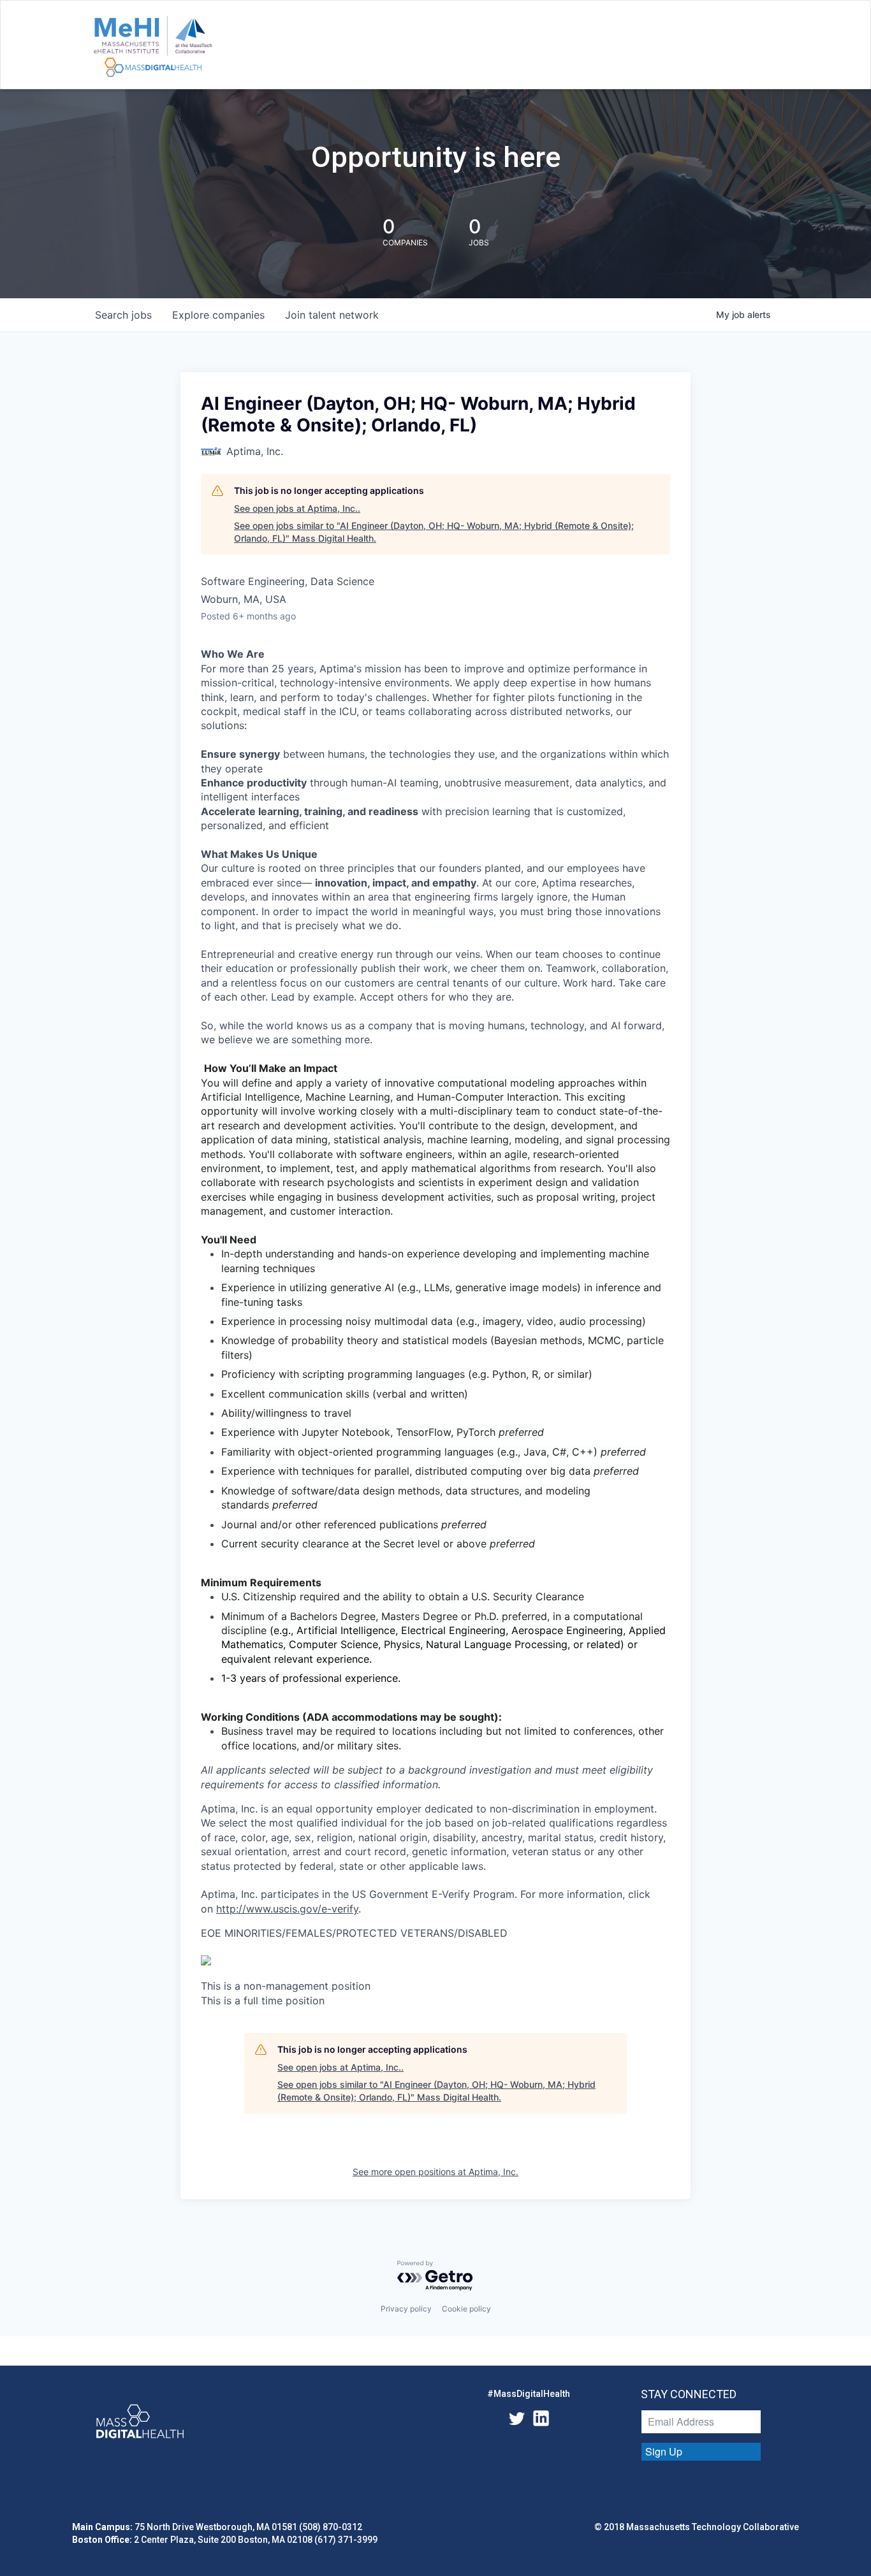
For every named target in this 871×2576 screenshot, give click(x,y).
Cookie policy (466, 2309)
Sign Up (664, 2451)
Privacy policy (406, 2309)
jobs (123, 315)
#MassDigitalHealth (529, 2394)
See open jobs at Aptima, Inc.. (297, 508)
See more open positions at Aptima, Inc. (435, 2172)
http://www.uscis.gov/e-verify (287, 1909)
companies (218, 315)
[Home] (153, 47)
